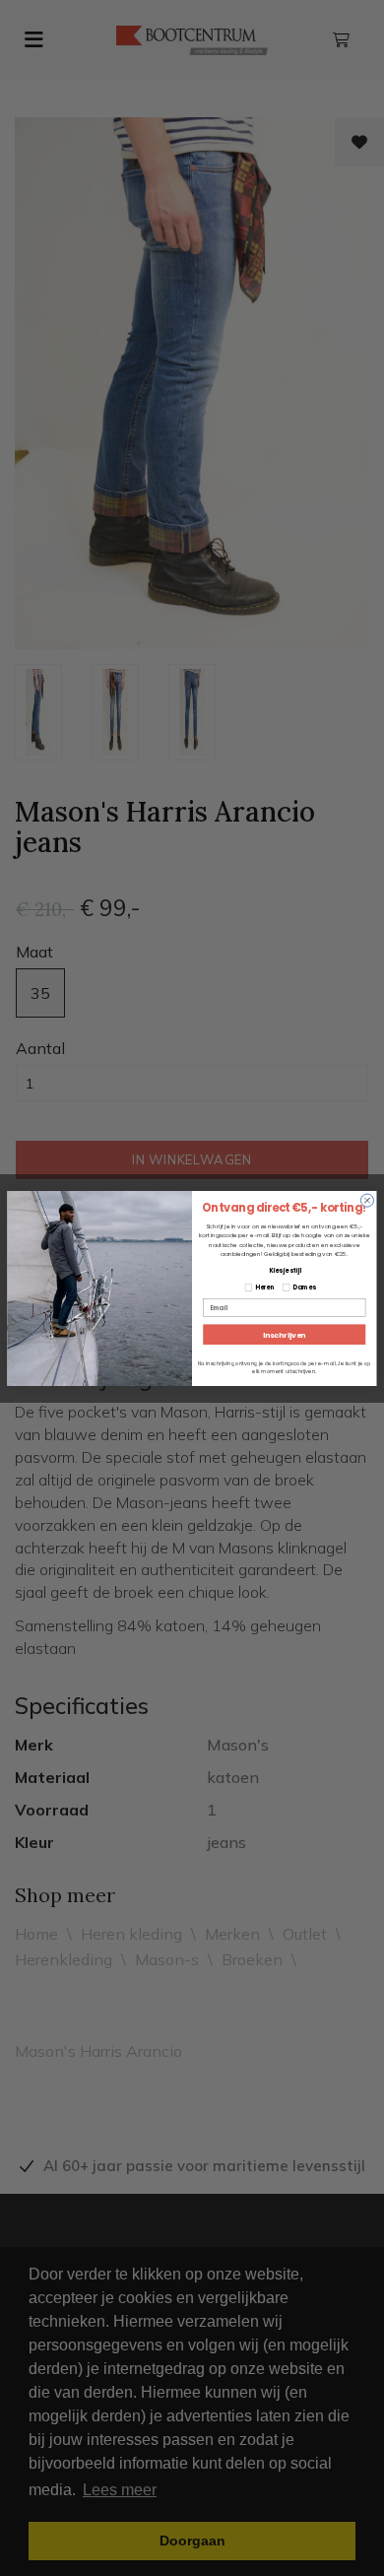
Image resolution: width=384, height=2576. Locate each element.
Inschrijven (284, 1334)
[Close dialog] (367, 1200)
